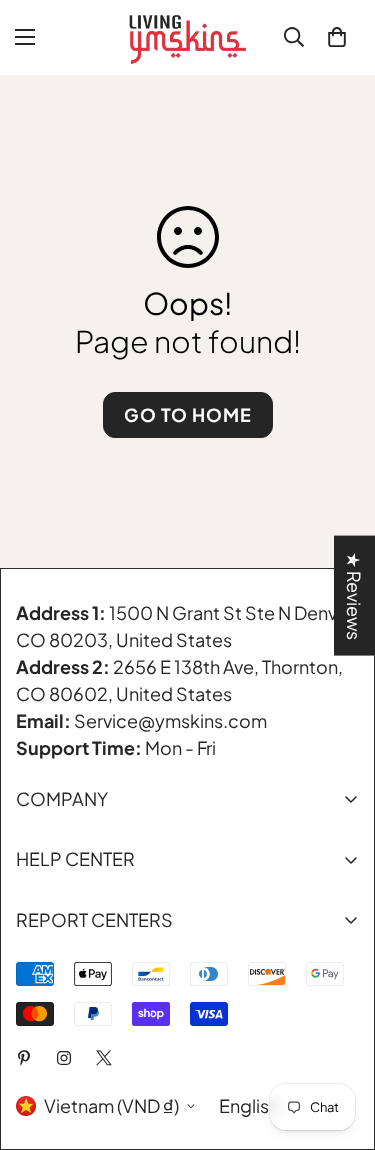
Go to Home (188, 414)
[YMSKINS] (188, 37)
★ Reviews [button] (354, 596)
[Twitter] (104, 1058)
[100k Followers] (64, 1058)
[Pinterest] (24, 1058)
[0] (337, 37)
